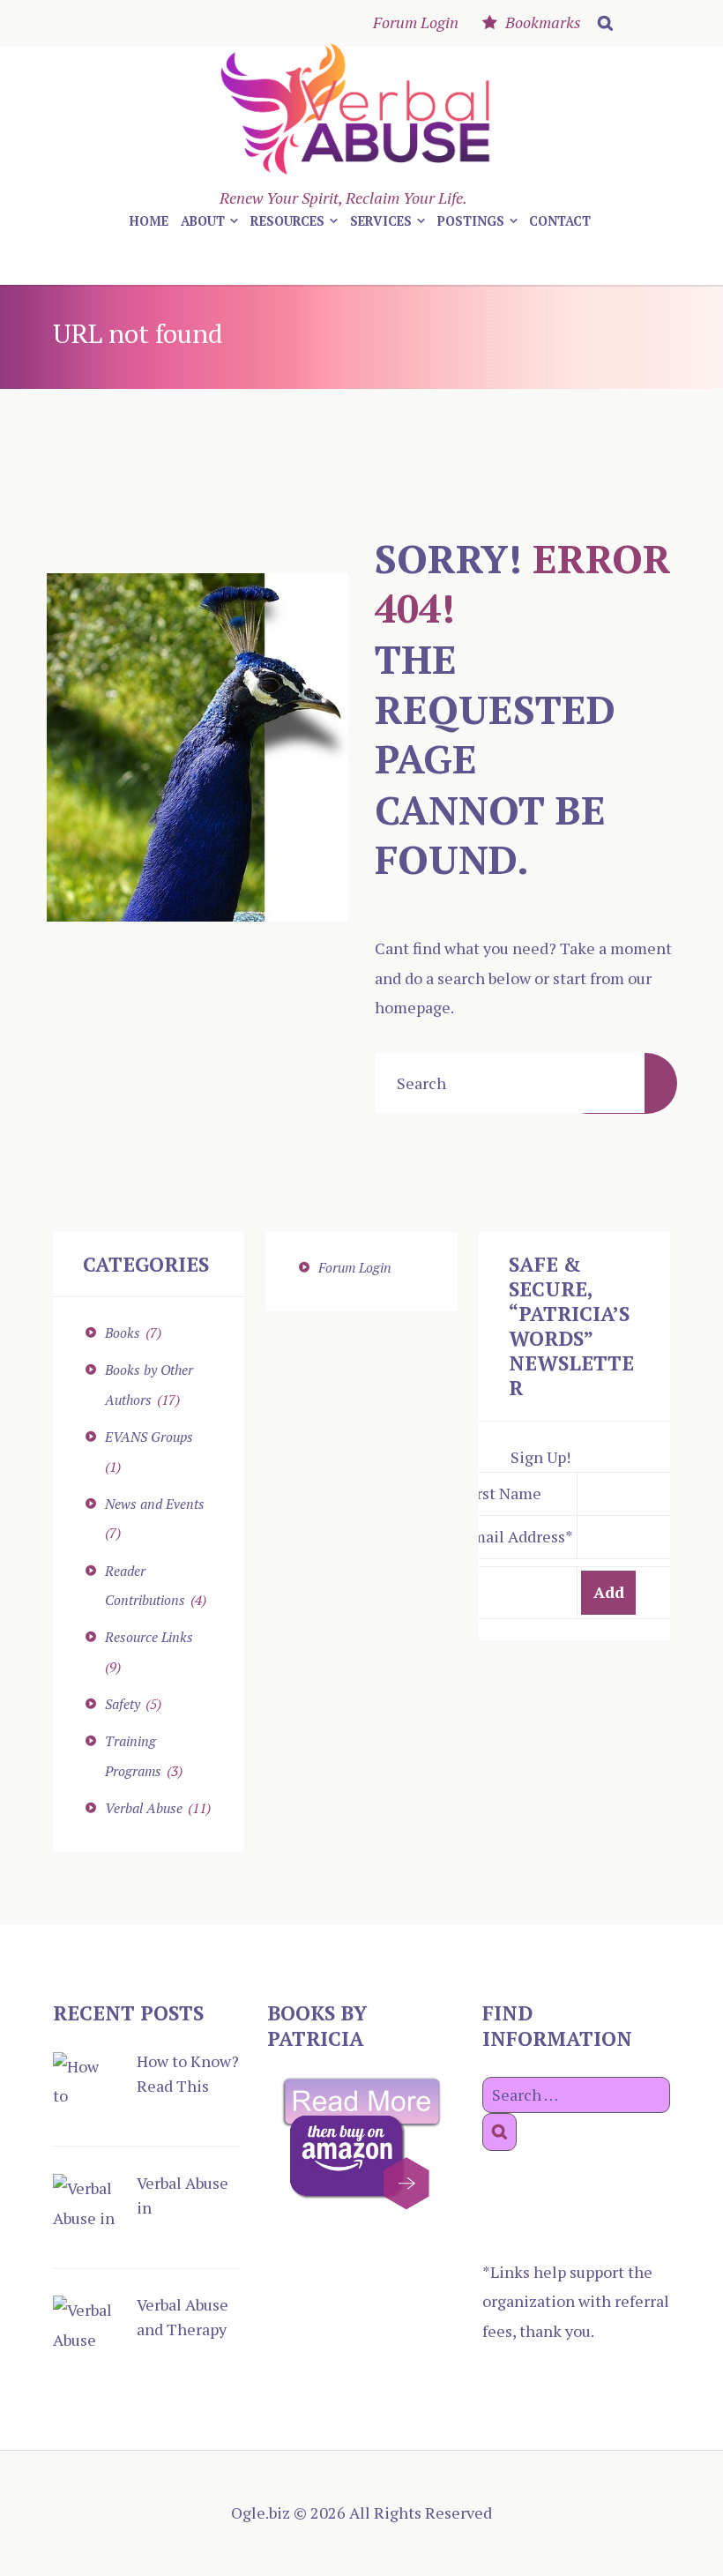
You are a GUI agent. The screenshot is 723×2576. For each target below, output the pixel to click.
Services (381, 221)
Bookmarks (543, 22)
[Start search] (602, 23)
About (203, 221)
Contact (560, 221)
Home (149, 221)
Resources (287, 221)
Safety (123, 1704)
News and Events (155, 1504)
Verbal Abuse (144, 1808)
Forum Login (416, 22)
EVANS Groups (149, 1437)
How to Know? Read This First (188, 2086)
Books (123, 1333)
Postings (471, 221)
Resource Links (149, 1637)
